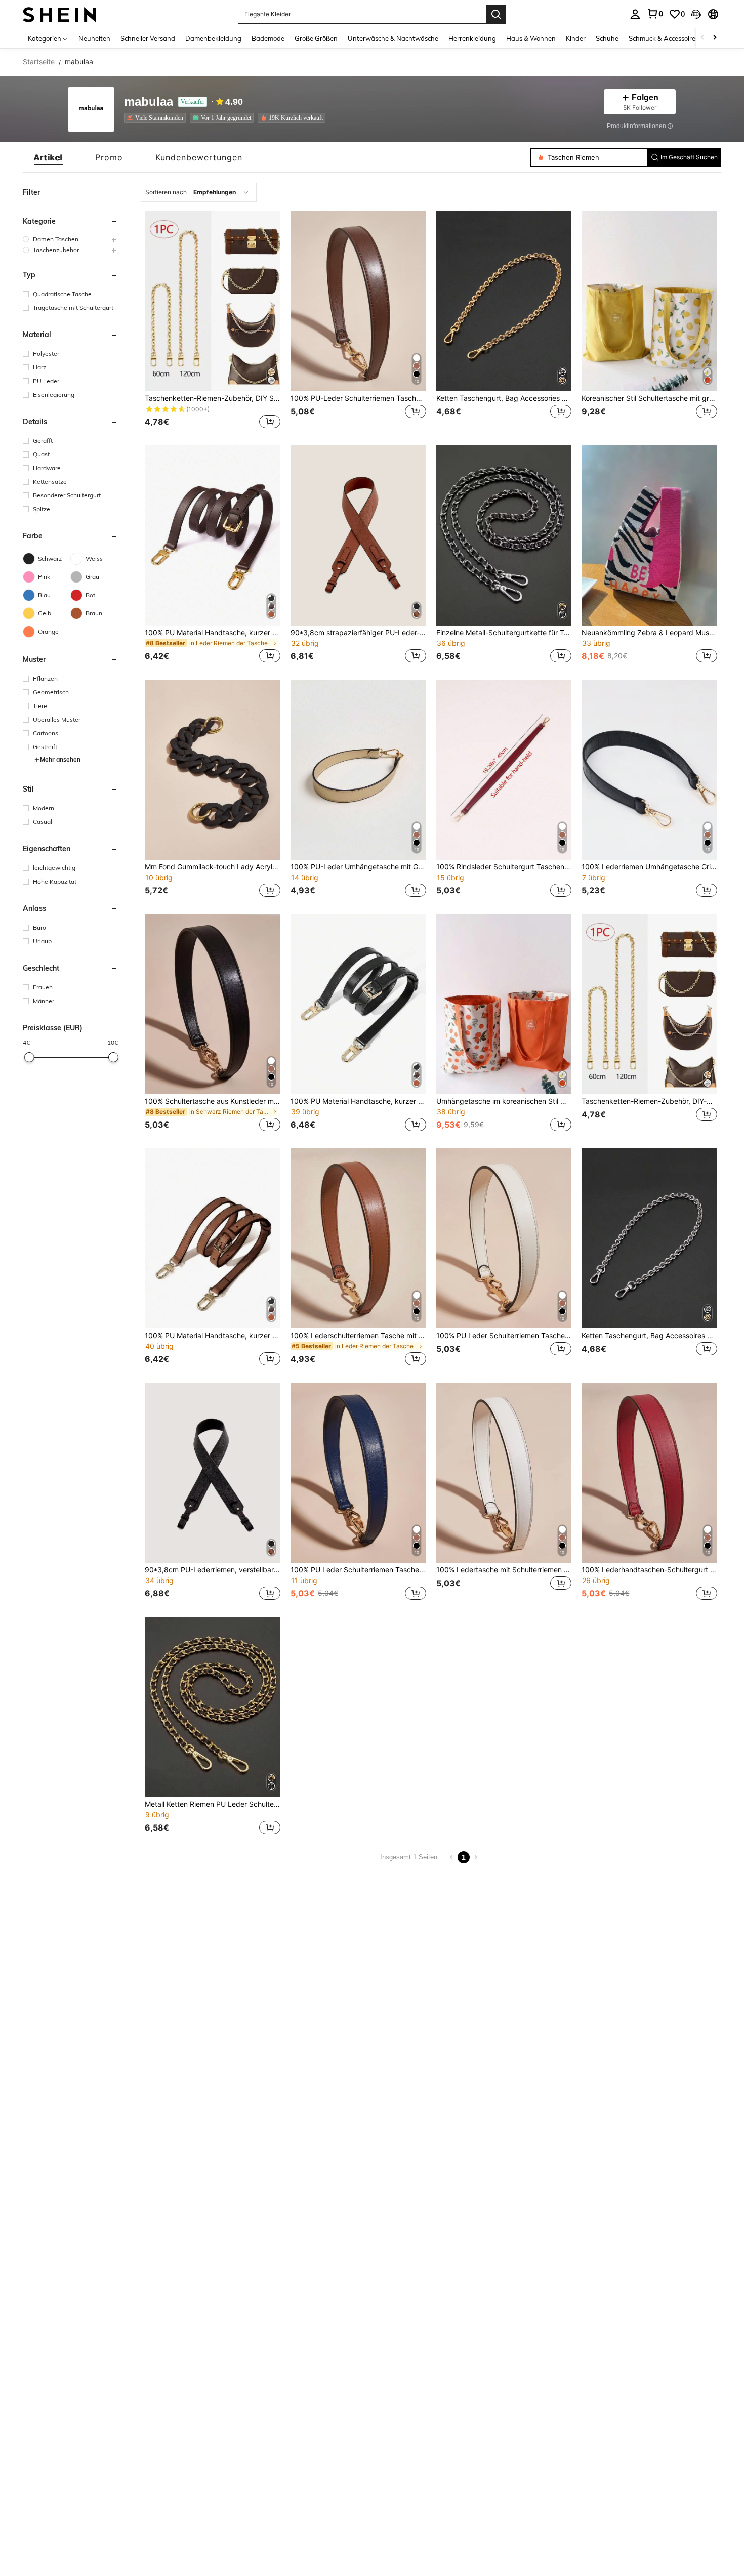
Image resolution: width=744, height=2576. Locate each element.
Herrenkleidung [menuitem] (472, 38)
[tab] (48, 157)
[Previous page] (451, 1857)
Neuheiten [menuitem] (94, 38)
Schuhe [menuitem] (607, 38)
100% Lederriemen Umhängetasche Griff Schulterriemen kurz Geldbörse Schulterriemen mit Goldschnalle (649, 867)
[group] (70, 239)
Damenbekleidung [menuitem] (213, 38)
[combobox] (199, 192)
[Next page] (476, 1857)
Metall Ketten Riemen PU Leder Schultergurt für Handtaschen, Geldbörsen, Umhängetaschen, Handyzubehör (213, 1804)
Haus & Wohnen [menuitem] (531, 38)
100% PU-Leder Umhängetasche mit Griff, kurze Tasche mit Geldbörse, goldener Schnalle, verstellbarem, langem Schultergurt (358, 867)
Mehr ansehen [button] (60, 759)
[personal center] (635, 14)
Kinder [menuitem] (576, 38)
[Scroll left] (702, 38)
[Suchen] (496, 14)
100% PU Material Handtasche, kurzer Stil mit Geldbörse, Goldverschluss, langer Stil (213, 633)
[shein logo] (59, 14)
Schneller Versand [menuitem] (148, 38)
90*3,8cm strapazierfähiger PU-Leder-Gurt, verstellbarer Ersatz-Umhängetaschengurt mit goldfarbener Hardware (358, 633)
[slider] (29, 1057)
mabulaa (149, 102)
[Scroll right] (715, 38)
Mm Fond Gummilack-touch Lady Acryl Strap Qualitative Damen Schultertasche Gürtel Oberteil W (213, 867)
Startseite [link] (39, 62)
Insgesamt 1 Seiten (409, 1857)
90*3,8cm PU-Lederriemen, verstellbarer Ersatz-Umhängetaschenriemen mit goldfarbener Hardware (213, 1570)
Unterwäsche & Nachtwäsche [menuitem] (393, 38)
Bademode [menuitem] (268, 38)
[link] (655, 14)
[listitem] (157, 118)
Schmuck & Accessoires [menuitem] (664, 38)
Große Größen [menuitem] (316, 38)
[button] (696, 14)
